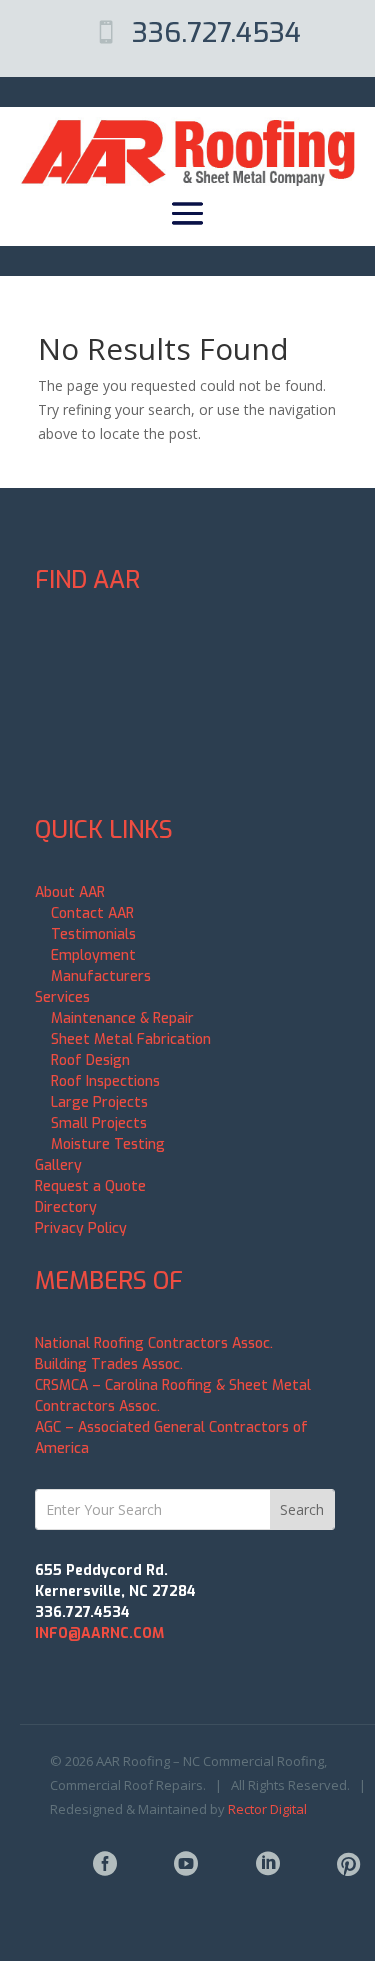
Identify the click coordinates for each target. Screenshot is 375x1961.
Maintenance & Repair (122, 1018)
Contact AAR (92, 913)
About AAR (70, 892)
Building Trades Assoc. (109, 1364)
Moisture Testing (108, 1144)
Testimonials (93, 934)
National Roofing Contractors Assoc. (154, 1343)
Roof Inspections (105, 1081)
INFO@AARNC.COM (99, 1633)
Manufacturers (101, 976)
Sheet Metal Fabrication (131, 1039)
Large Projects (99, 1102)
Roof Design (90, 1060)
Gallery (58, 1165)
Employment (93, 955)
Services (62, 997)
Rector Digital (267, 1809)
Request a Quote (90, 1186)
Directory (66, 1207)
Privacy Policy (81, 1228)
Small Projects (99, 1123)
